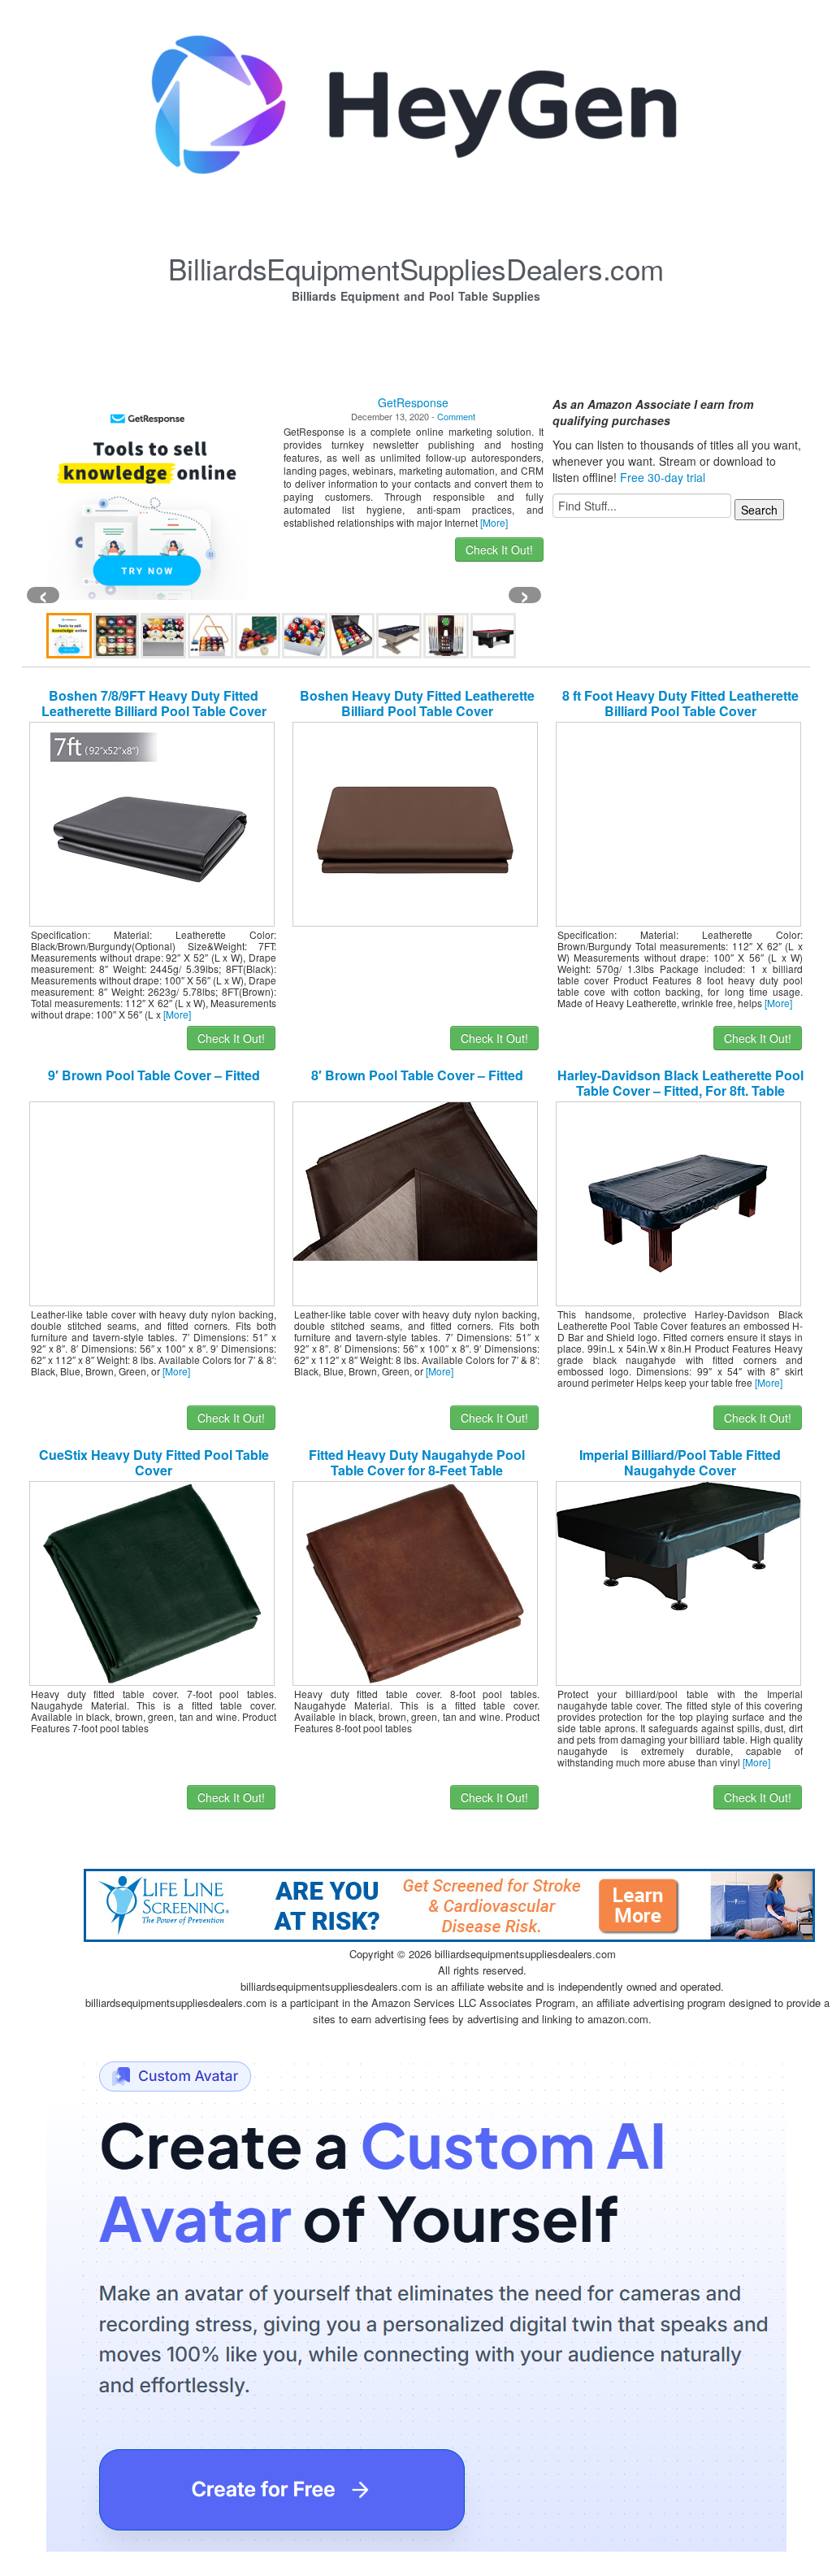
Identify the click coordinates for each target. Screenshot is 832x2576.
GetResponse (413, 402)
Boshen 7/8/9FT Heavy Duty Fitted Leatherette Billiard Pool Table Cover (154, 703)
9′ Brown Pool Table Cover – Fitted (154, 1075)
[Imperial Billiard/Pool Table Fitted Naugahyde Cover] (678, 1544)
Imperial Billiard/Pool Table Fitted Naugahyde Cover (680, 1462)
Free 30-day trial (663, 477)
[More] (494, 522)
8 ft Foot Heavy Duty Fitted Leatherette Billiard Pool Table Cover (680, 703)
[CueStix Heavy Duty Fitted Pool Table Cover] (152, 1582)
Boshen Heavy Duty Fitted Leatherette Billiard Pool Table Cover (417, 703)
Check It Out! (499, 550)
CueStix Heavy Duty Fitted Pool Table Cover (154, 1462)
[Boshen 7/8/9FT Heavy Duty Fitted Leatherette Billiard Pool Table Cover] (152, 823)
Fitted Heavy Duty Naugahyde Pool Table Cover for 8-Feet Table (417, 1462)
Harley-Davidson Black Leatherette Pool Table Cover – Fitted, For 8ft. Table (680, 1083)
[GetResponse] (147, 498)
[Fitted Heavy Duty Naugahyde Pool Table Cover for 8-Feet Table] (415, 1582)
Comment (456, 416)
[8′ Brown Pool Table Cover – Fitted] (415, 1179)
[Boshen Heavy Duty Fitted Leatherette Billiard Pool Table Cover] (415, 823)
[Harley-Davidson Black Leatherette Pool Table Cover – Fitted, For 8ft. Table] (678, 1202)
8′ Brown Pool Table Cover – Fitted (417, 1075)
